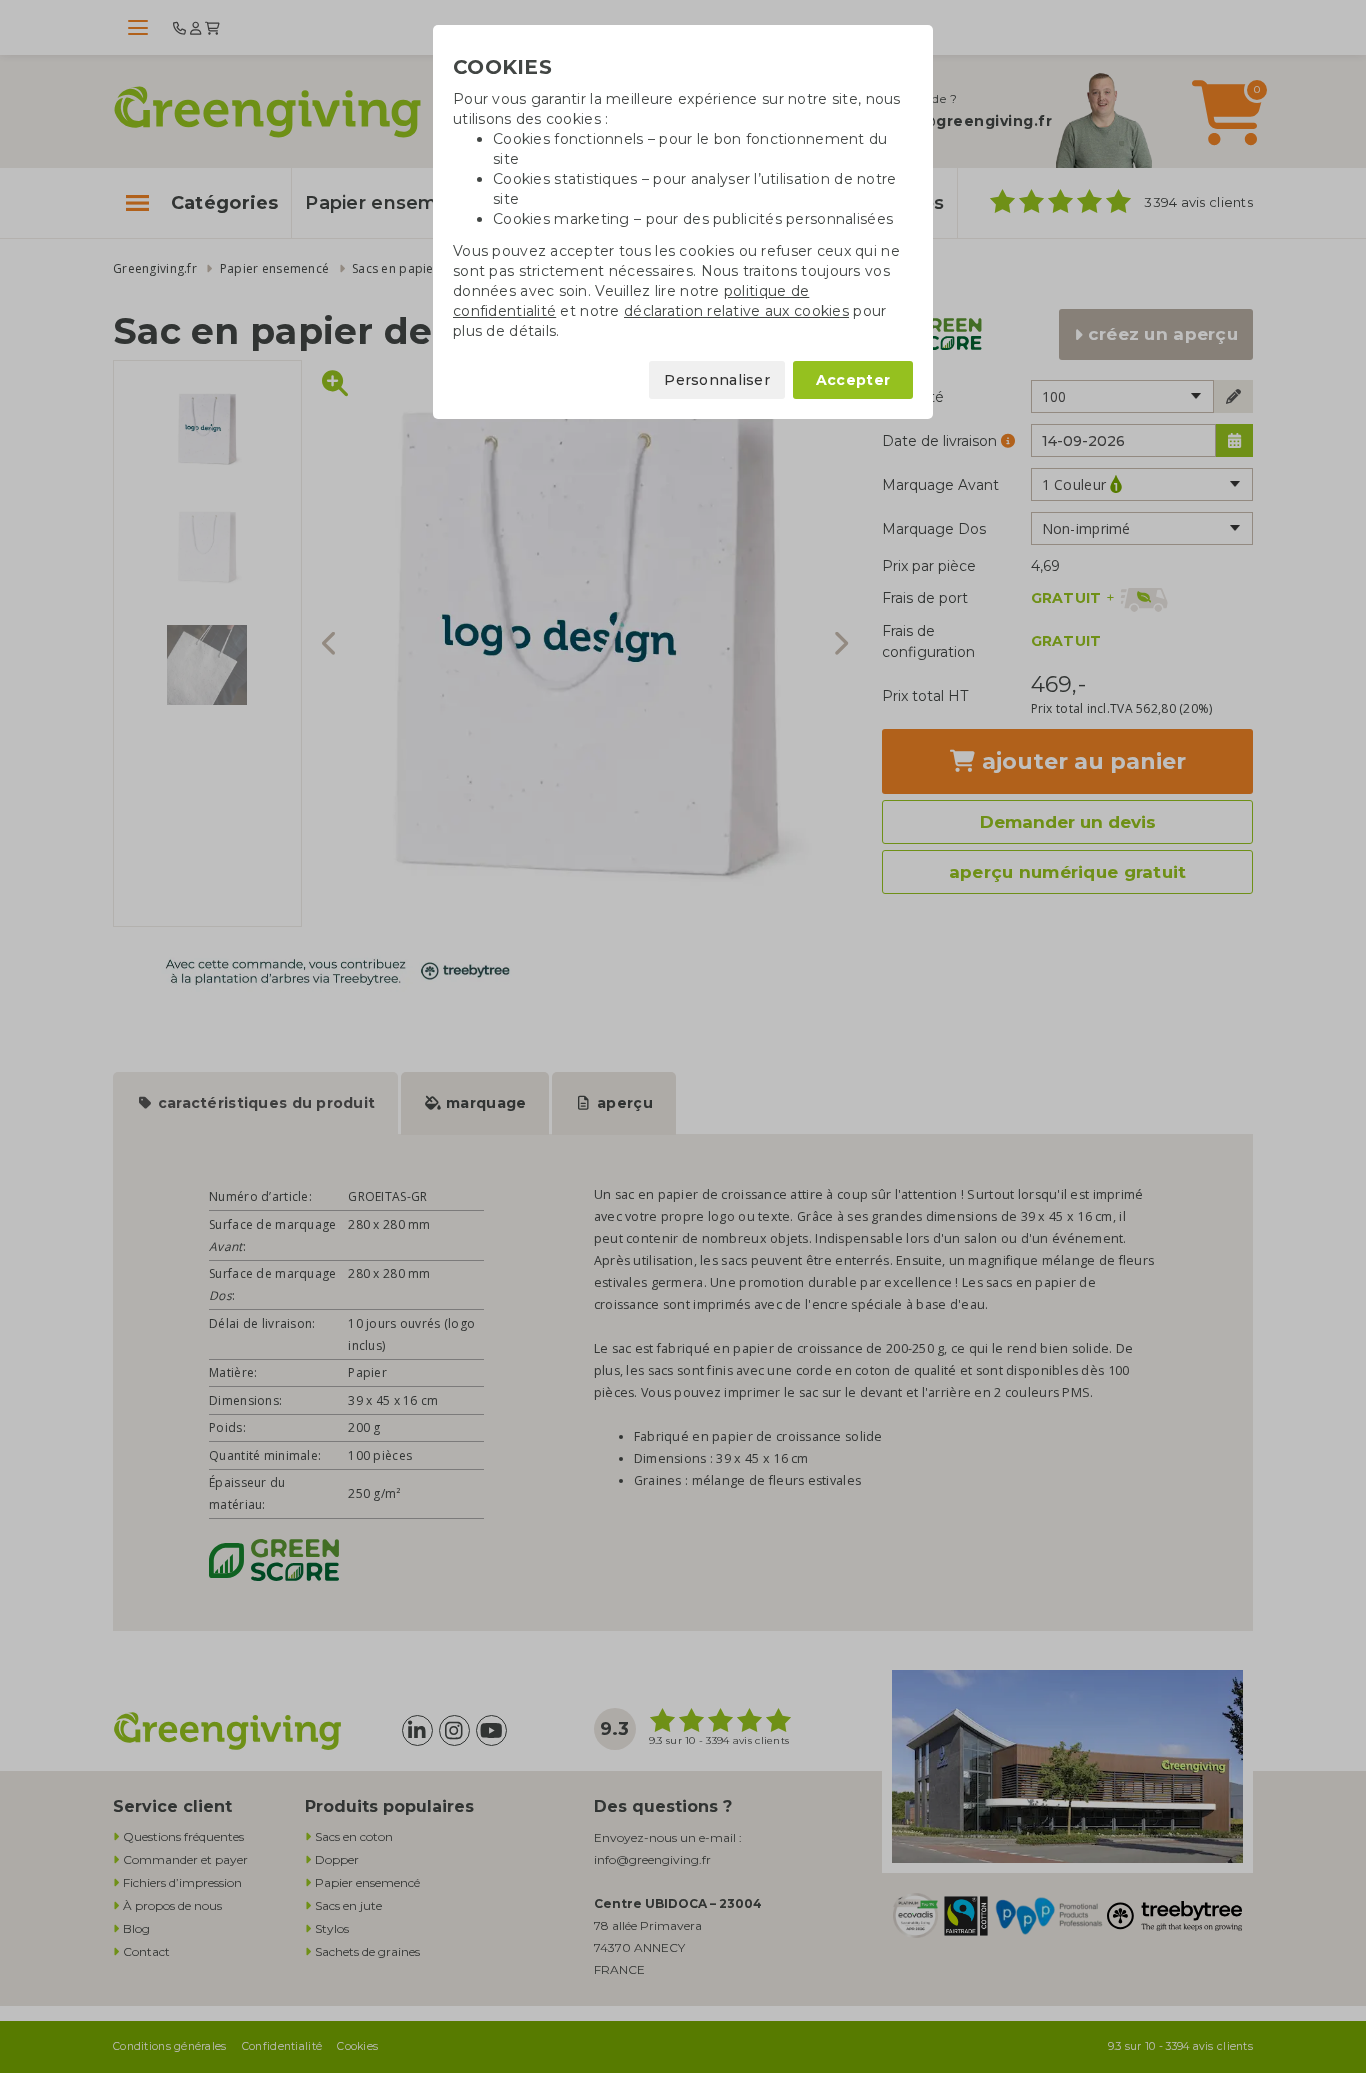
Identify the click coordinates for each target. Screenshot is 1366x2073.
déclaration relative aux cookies (736, 311)
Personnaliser (717, 380)
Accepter (853, 380)
